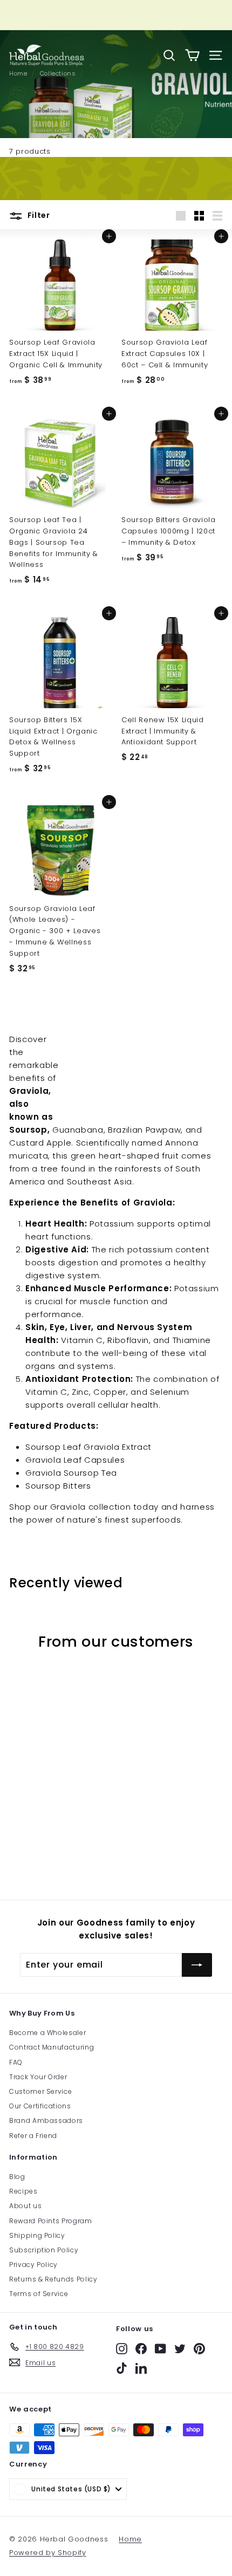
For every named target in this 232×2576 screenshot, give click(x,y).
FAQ (16, 2062)
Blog (17, 2177)
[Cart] (192, 55)
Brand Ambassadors (46, 2121)
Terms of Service (39, 2294)
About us (25, 2206)
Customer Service (40, 2091)
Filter (38, 215)
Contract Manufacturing (52, 2047)
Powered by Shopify (48, 2553)
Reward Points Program (51, 2221)
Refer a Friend (33, 2136)
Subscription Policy (44, 2250)
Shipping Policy (37, 2235)
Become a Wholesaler (47, 2033)
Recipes (23, 2191)
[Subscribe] (197, 1965)
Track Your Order (38, 2077)
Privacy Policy (33, 2265)
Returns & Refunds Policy (53, 2279)
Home (130, 2539)
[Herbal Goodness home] (47, 55)
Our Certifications (40, 2106)
